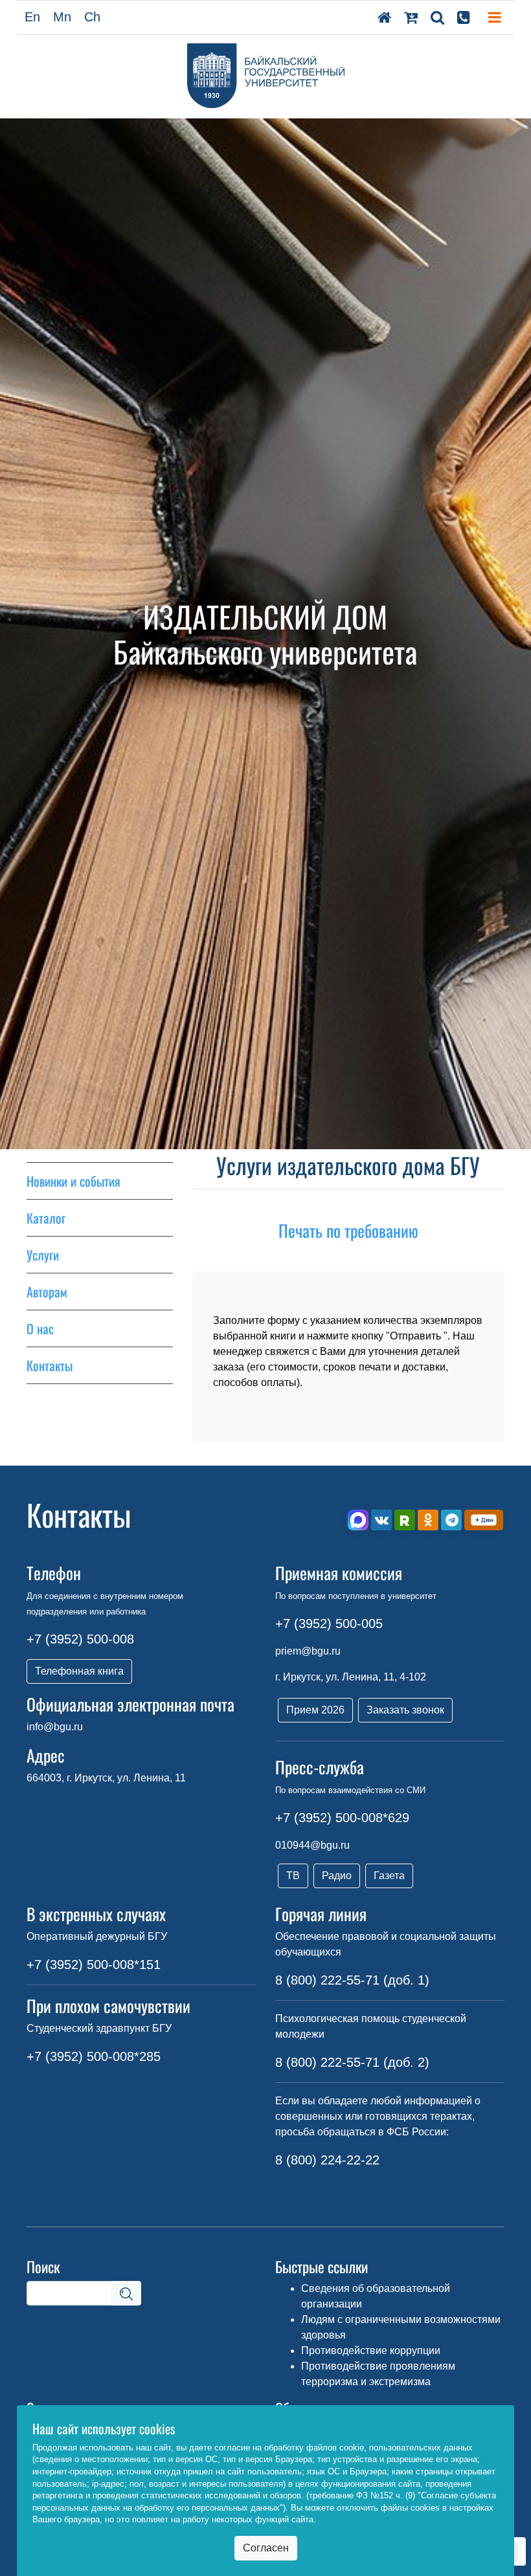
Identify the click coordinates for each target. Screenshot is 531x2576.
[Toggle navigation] (495, 17)
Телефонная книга (79, 1671)
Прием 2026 (315, 1710)
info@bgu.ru (55, 1727)
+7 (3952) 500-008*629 (342, 1818)
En (32, 17)
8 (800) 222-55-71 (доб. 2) (352, 2062)
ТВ (293, 1876)
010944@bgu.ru (312, 1845)
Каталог (46, 1218)
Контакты (50, 1365)
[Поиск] (437, 17)
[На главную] (384, 17)
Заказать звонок (405, 1710)
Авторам (47, 1292)
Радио (337, 1876)
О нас (40, 1328)
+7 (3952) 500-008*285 (94, 2056)
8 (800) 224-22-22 (327, 2160)
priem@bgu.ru (308, 1651)
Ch (92, 17)
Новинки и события (73, 1181)
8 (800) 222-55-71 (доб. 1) (352, 1980)
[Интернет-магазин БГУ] (411, 17)
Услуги (43, 1255)
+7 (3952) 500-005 (329, 1624)
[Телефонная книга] (464, 17)
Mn (62, 17)
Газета (389, 1876)
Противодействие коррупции (371, 2350)
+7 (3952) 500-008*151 (94, 1965)
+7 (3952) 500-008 (80, 1639)
